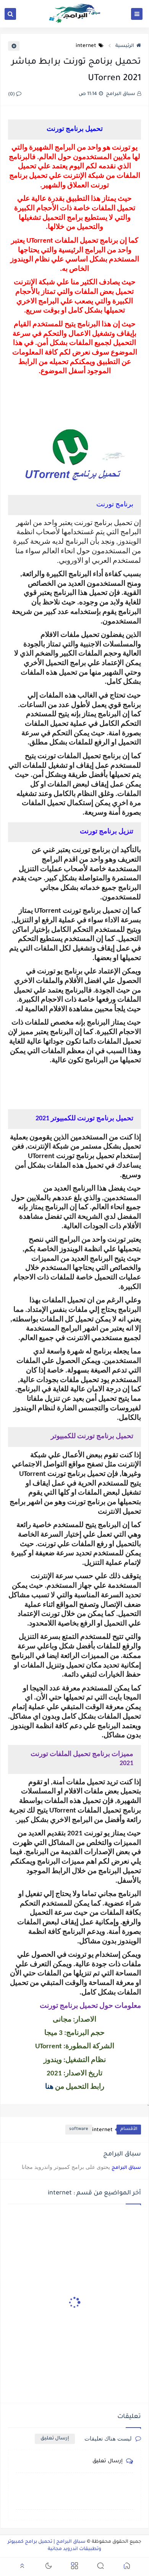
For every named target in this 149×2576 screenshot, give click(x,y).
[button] (127, 2567)
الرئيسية (125, 46)
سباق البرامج (126, 2168)
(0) (12, 95)
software (79, 2129)
